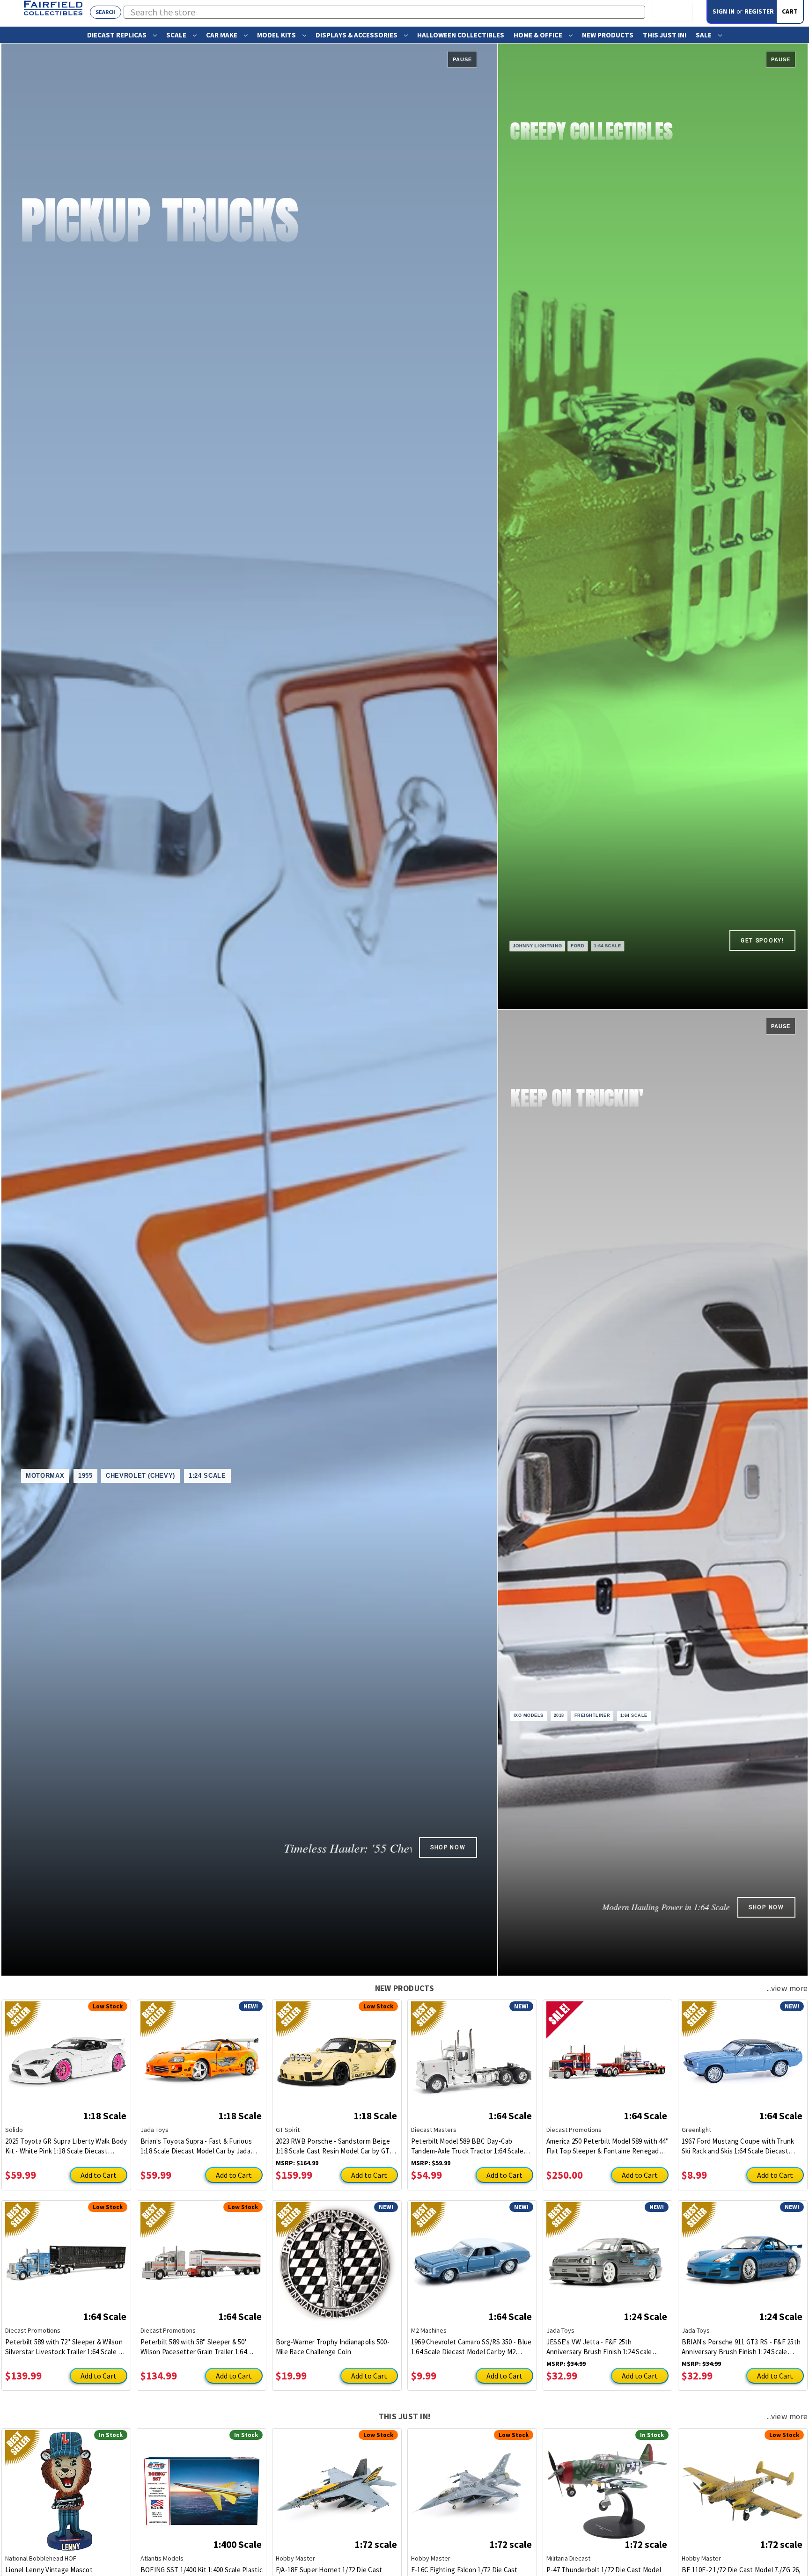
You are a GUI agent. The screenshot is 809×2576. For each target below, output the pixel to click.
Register (759, 11)
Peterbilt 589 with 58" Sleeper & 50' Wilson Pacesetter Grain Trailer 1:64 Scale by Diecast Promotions (194, 2347)
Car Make (222, 35)
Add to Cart (99, 2175)
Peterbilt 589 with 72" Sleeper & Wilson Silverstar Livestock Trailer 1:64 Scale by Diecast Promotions (65, 2347)
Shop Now (448, 1847)
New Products (608, 35)
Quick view (66, 2056)
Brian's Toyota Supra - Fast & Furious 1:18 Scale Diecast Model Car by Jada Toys (196, 2146)
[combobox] (385, 12)
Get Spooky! (762, 941)
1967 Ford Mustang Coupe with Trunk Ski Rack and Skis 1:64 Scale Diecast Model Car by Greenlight (738, 2146)
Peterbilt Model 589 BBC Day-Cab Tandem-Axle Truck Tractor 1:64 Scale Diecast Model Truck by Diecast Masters (472, 2146)
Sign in (724, 11)
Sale (704, 35)
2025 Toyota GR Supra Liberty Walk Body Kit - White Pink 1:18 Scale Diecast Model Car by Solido (66, 2146)
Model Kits (277, 35)
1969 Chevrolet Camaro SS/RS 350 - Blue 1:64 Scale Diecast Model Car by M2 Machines (471, 2347)
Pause (462, 59)
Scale (177, 35)
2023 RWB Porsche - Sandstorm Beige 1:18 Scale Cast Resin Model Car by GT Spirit (333, 2146)
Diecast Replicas (118, 35)
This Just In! (665, 35)
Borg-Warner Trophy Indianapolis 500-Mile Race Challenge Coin (333, 2347)
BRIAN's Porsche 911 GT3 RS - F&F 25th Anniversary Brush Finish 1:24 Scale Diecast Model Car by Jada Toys (741, 2347)
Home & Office (539, 35)
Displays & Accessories (357, 35)
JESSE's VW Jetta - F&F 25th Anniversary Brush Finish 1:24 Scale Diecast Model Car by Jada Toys (599, 2347)
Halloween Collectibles (461, 35)
